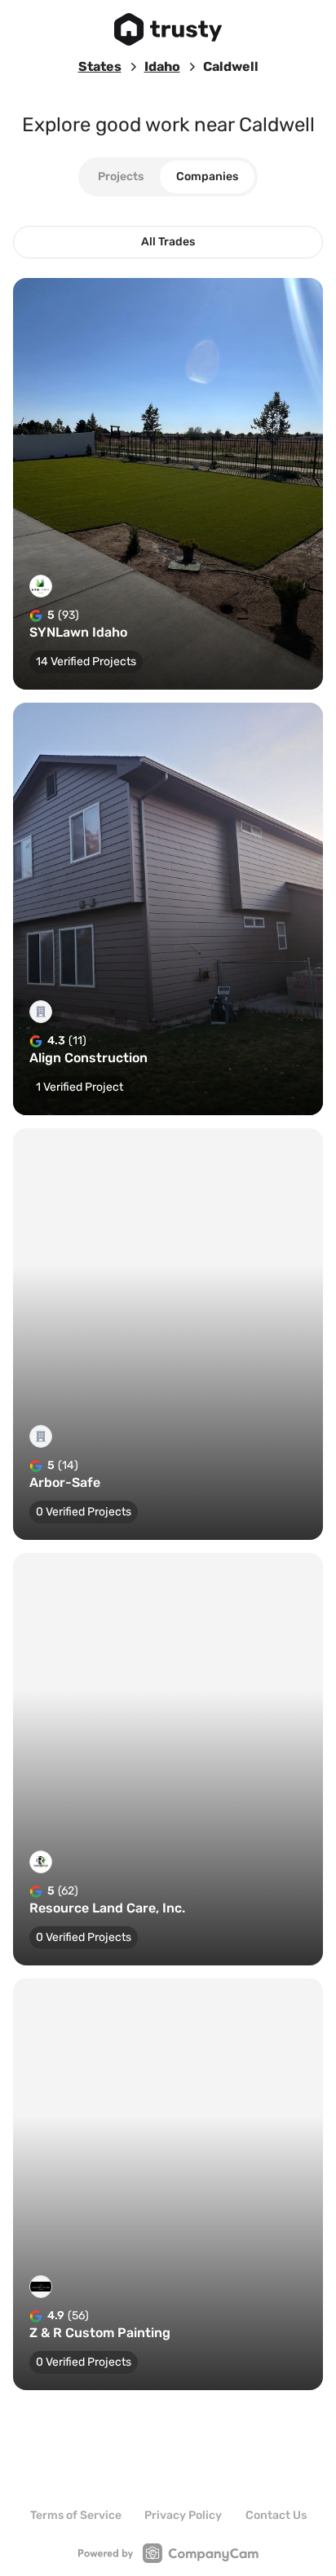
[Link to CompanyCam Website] (168, 2553)
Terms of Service (76, 2515)
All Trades (168, 242)
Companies (207, 176)
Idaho (162, 66)
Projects (121, 176)
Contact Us (276, 2515)
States (100, 66)
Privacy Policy (183, 2515)
